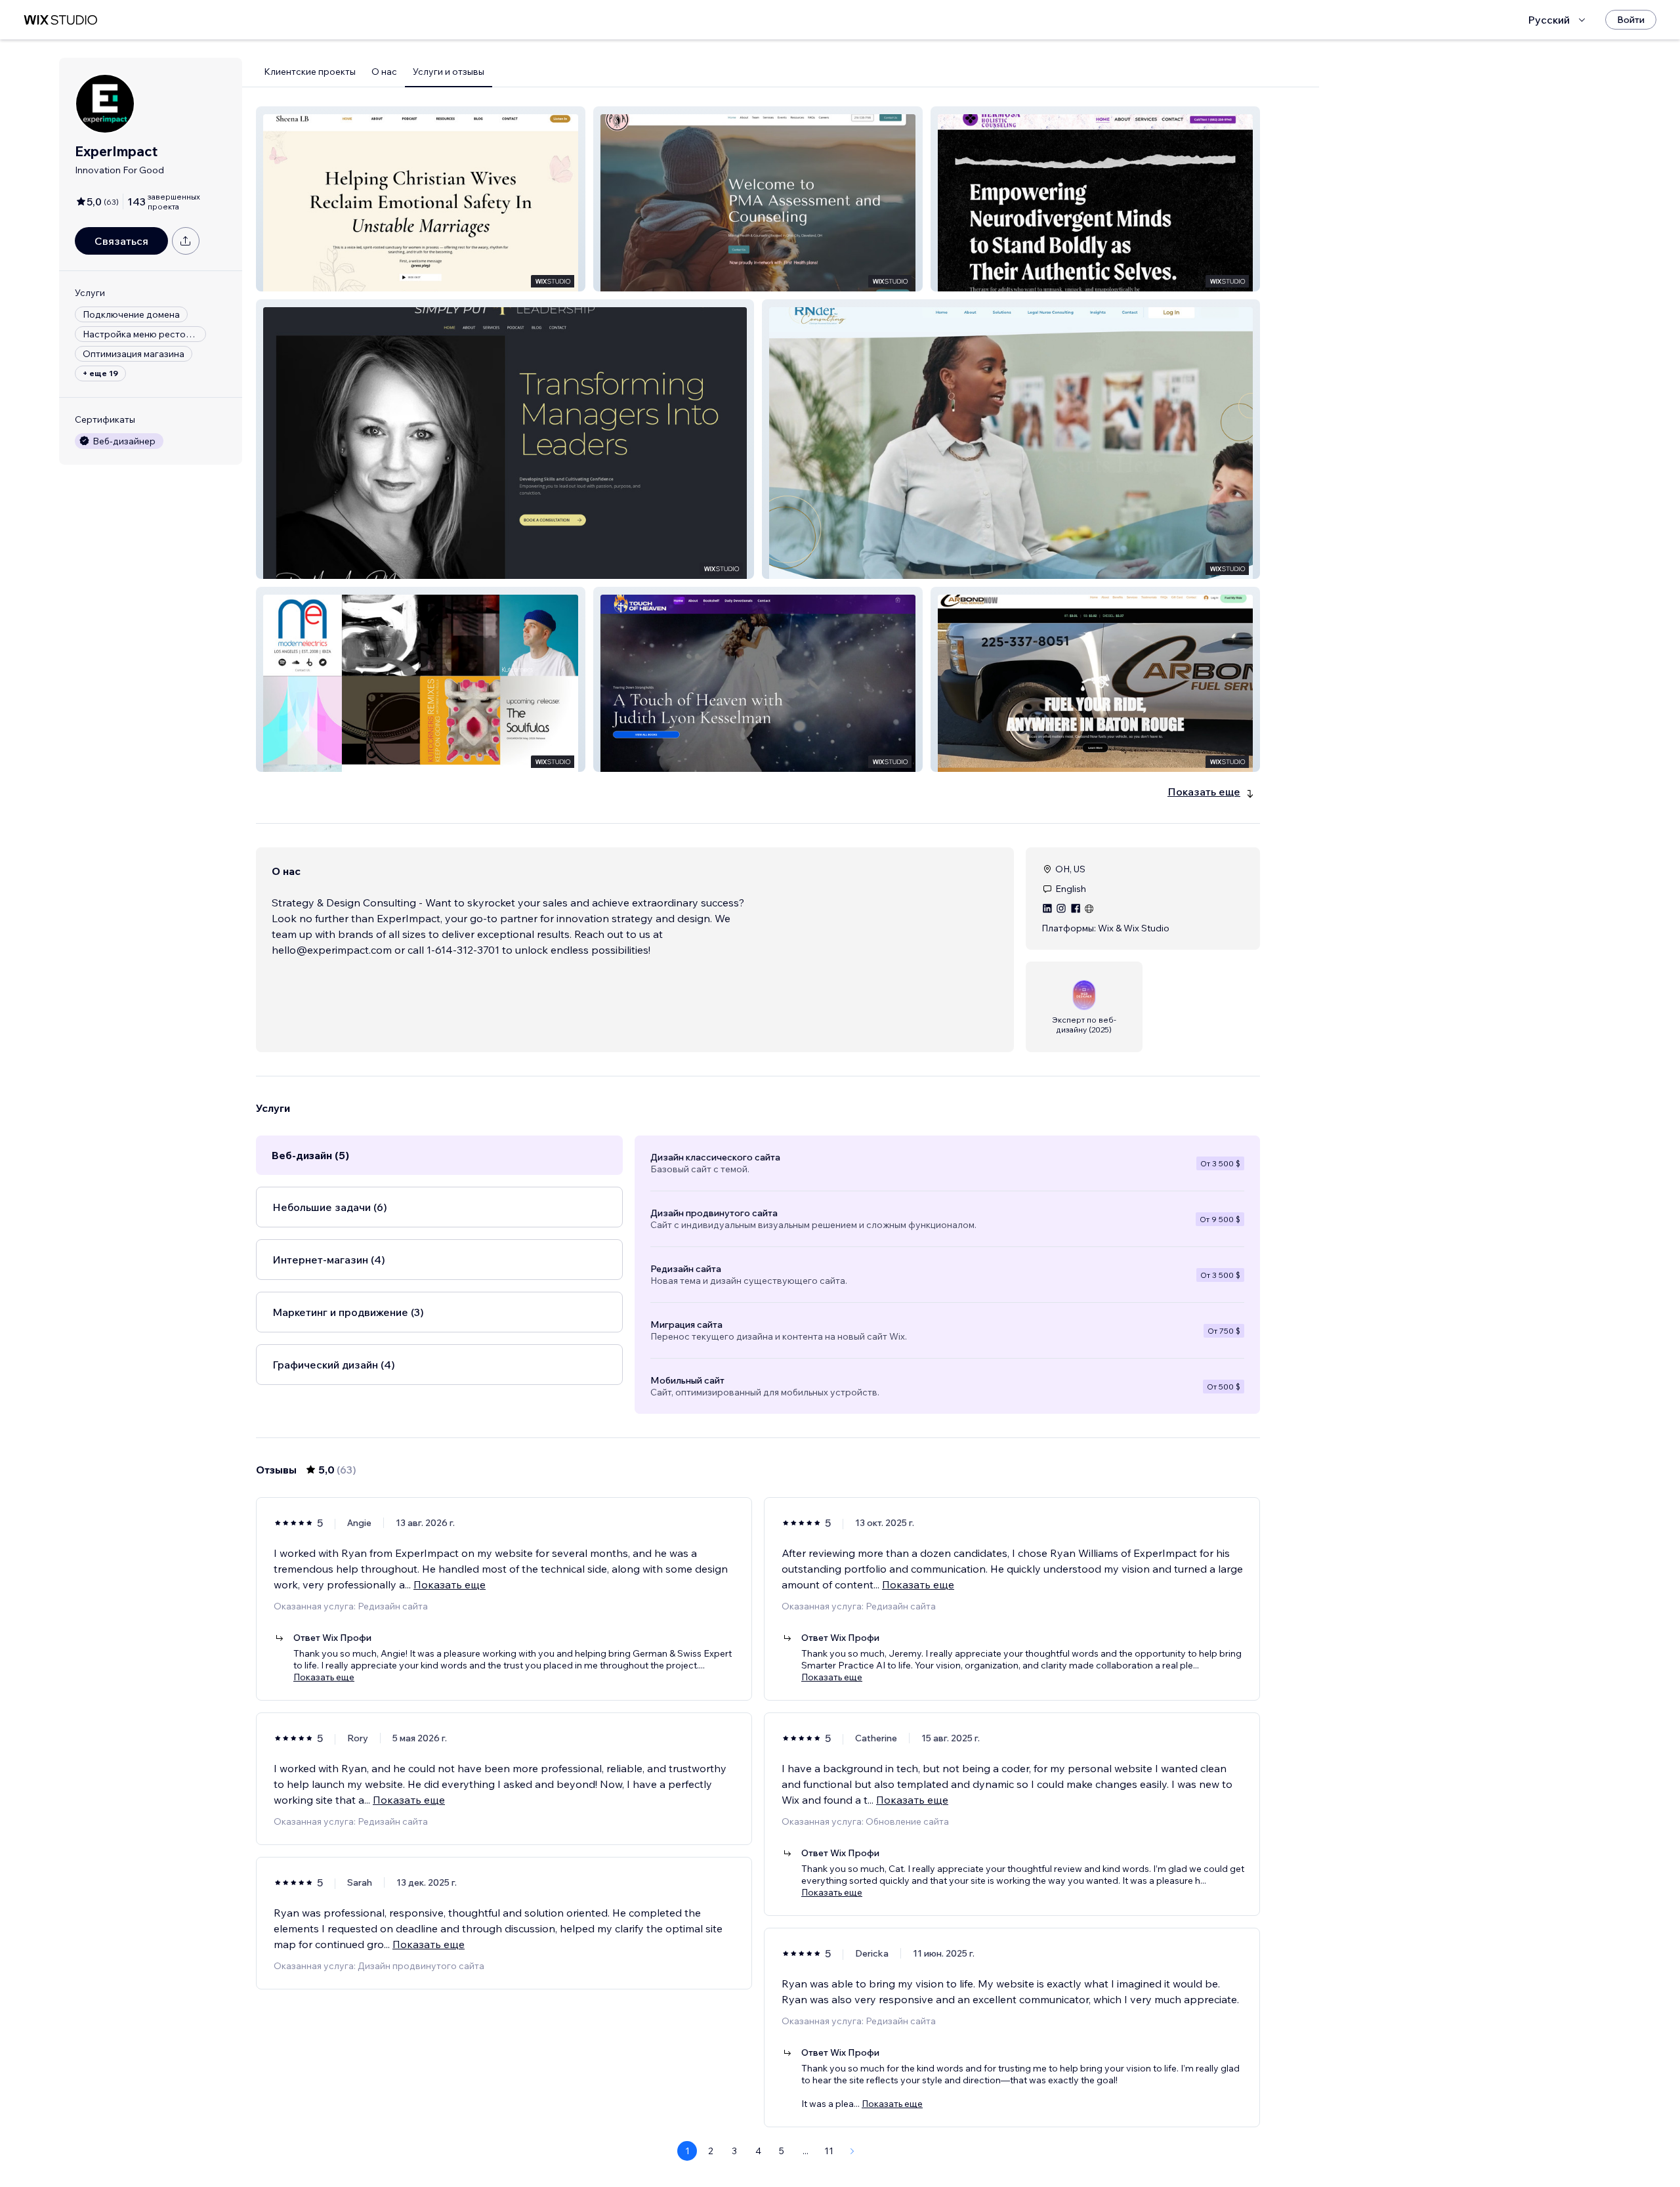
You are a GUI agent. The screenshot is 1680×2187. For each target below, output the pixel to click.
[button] (421, 199)
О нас (384, 72)
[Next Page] (852, 2151)
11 (829, 2151)
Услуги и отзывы (449, 72)
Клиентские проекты (310, 72)
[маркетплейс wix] (60, 20)
